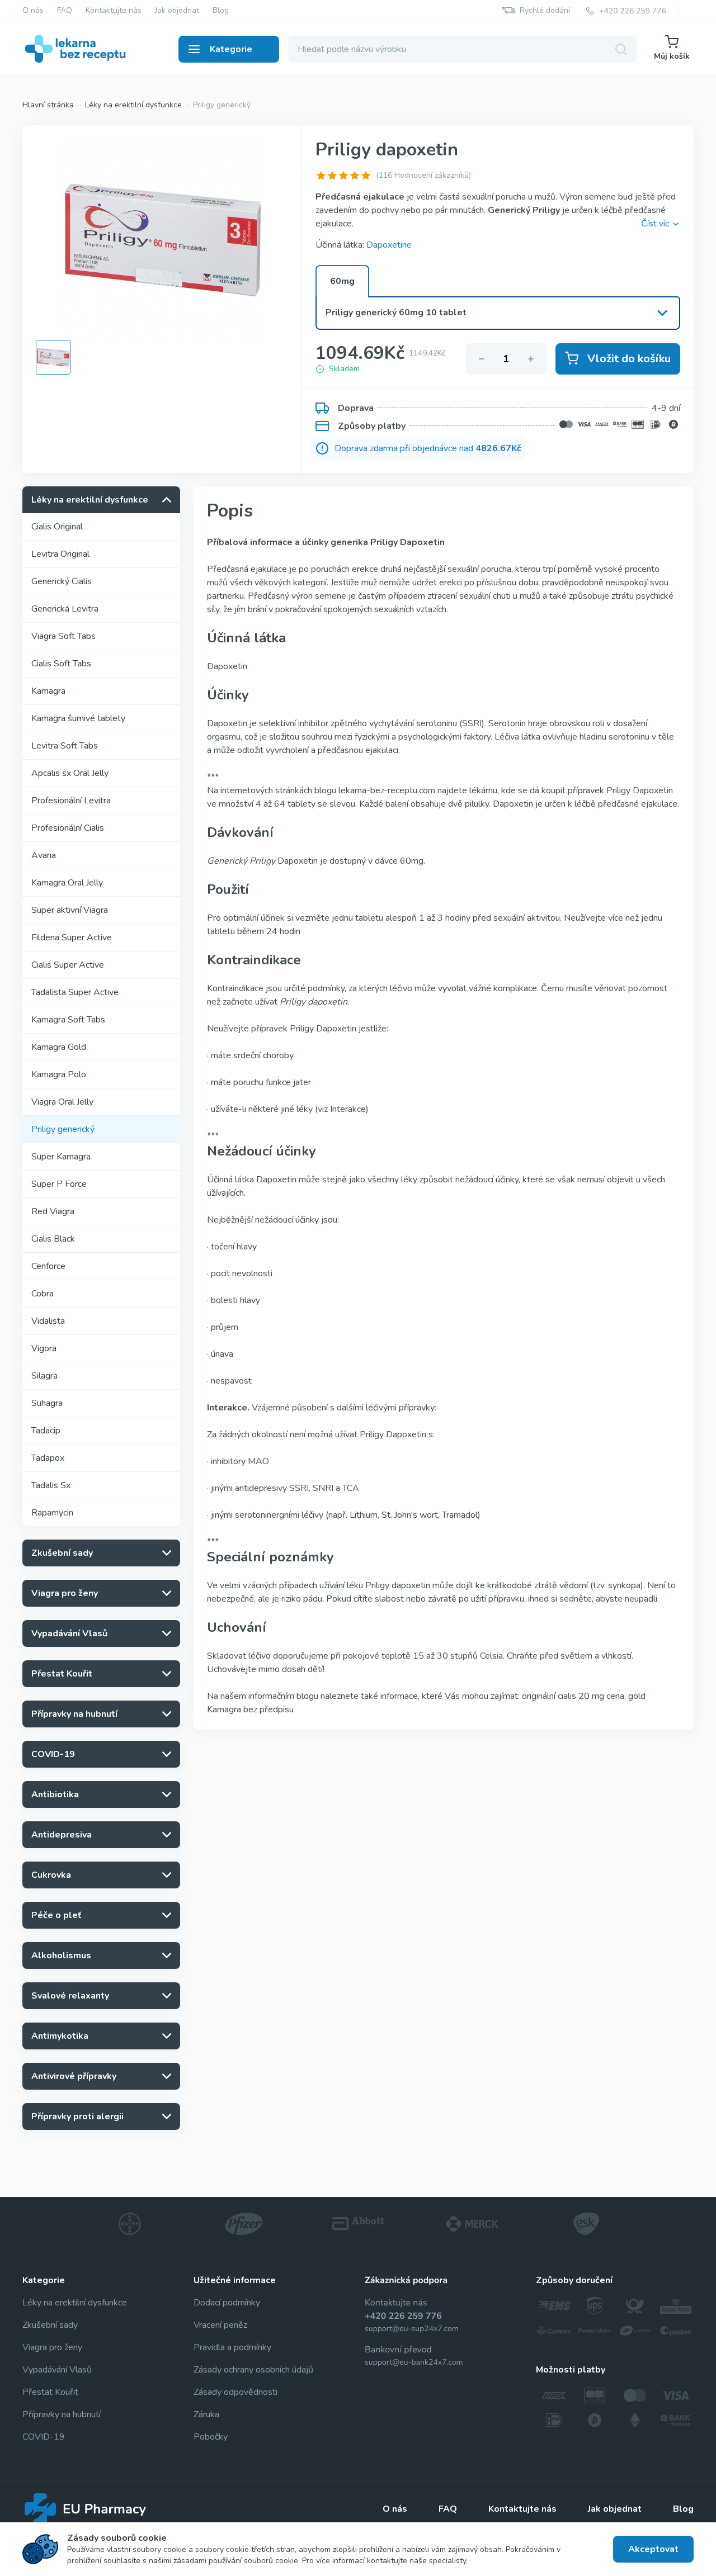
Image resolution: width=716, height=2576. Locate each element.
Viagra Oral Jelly (62, 1102)
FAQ (65, 11)
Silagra (44, 1376)
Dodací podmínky (227, 2303)
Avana (44, 855)
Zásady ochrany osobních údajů (253, 2370)
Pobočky (211, 2437)
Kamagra (48, 691)
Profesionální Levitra (71, 801)
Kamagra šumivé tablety (78, 718)
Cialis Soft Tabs (61, 664)
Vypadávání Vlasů (57, 2370)
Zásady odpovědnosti (235, 2392)
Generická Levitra (65, 609)
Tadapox (48, 1458)
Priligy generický (63, 1129)
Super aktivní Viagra (70, 910)
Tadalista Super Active (75, 992)
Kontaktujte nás (114, 11)
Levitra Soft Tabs (65, 746)
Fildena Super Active (72, 937)
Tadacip (46, 1431)
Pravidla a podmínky (232, 2347)
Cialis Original (57, 527)
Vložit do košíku (629, 359)
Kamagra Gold (59, 1047)
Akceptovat (653, 2549)
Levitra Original (60, 554)
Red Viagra (53, 1211)
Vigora (44, 1348)
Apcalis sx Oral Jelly (70, 773)
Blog (221, 11)
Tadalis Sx (51, 1485)
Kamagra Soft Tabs (68, 1020)
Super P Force (59, 1184)
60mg (342, 281)
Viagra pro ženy (52, 2347)
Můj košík (672, 56)
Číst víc (655, 224)
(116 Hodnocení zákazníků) (423, 175)
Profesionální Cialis (68, 828)
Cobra (43, 1294)
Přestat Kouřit (50, 2392)
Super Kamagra (61, 1157)
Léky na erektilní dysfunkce (133, 105)
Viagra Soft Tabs (63, 636)
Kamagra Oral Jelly (67, 883)
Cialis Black (53, 1239)
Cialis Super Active (68, 965)
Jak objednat (177, 11)
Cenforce (48, 1266)
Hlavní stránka (48, 105)
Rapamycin (52, 1513)
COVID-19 (44, 2437)
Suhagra (47, 1403)
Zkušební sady (50, 2325)
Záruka (206, 2414)
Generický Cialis (62, 581)
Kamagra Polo (59, 1074)
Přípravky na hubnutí (62, 2414)
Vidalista (48, 1321)
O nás (33, 11)
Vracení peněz (220, 2325)
